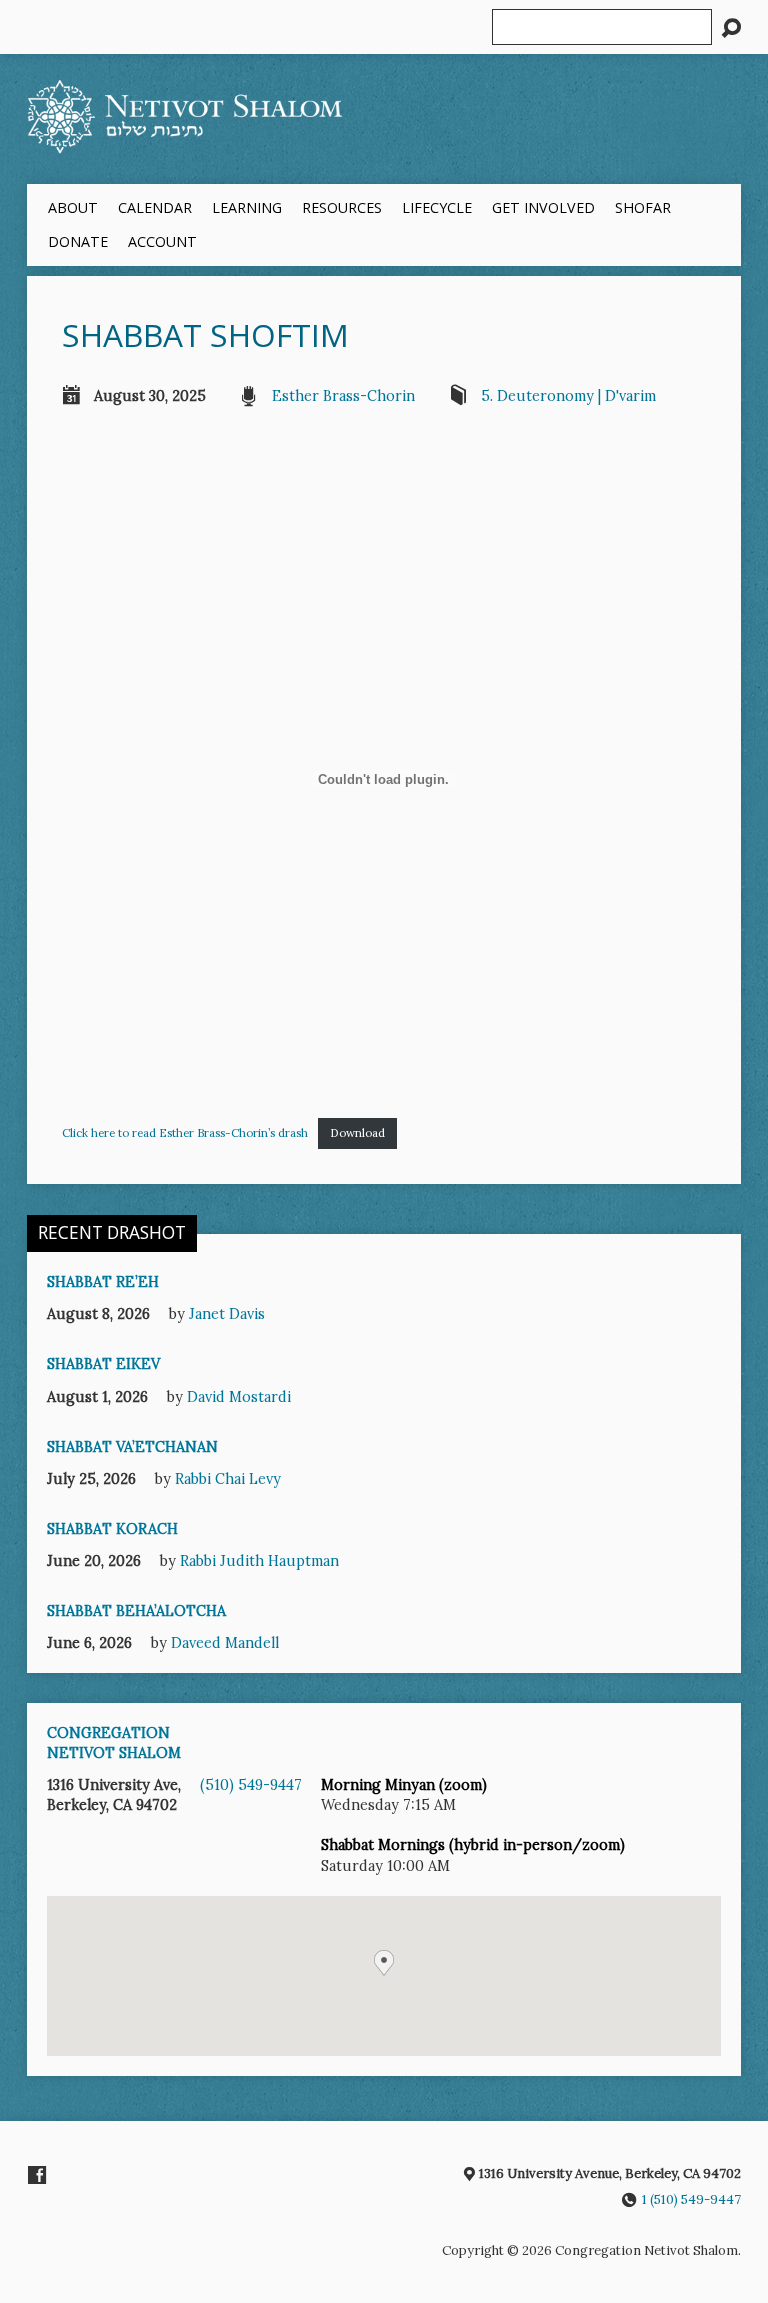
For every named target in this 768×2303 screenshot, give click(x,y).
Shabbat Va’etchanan (132, 1447)
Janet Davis (227, 1314)
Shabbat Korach (112, 1529)
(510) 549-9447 (251, 1785)
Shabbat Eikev (103, 1364)
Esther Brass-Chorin (343, 396)
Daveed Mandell (225, 1643)
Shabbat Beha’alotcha (136, 1611)
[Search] (731, 28)
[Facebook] (37, 2175)
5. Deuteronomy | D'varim (568, 396)
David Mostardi (239, 1397)
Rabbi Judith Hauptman (259, 1561)
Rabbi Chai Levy (228, 1479)
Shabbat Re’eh (103, 1282)
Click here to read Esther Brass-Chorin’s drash (185, 1132)
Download (357, 1132)
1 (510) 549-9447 (691, 2199)
